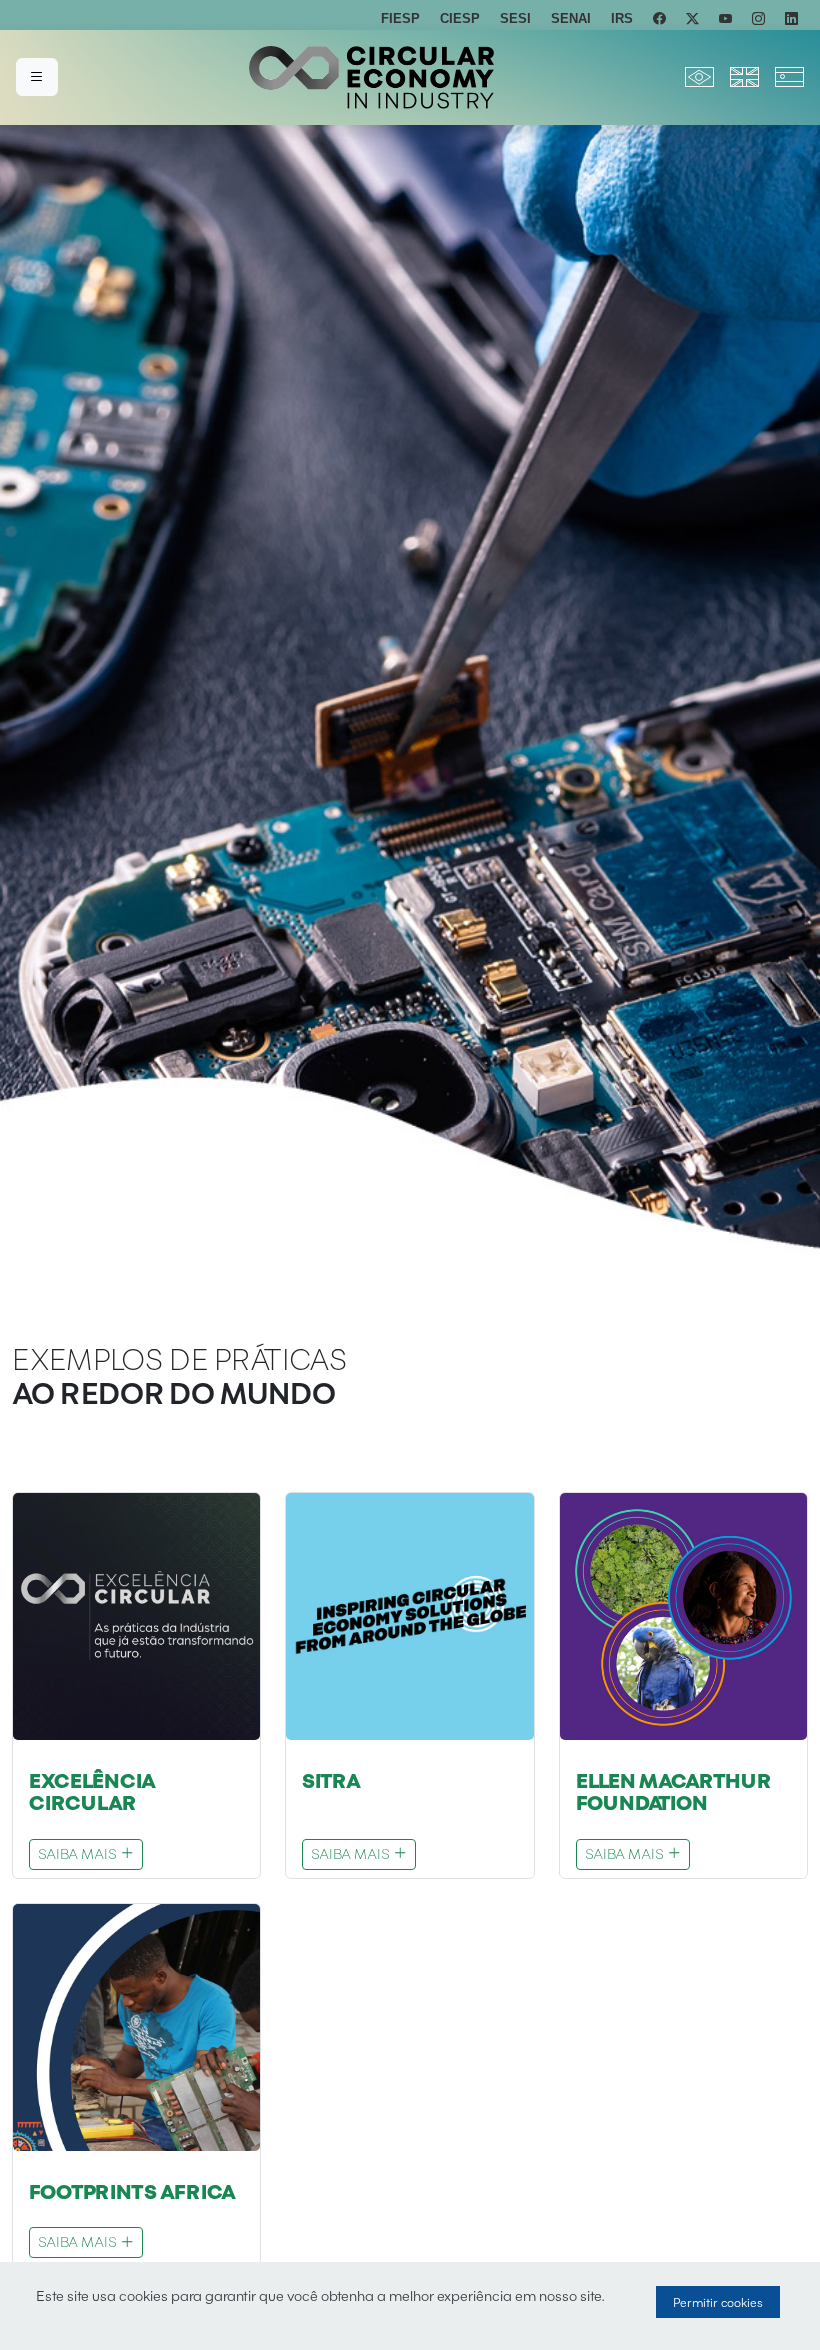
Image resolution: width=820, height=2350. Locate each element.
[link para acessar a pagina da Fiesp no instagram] (758, 18)
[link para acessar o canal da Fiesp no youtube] (725, 18)
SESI (515, 18)
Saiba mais (79, 1854)
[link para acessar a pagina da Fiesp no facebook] (659, 18)
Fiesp (400, 18)
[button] (37, 77)
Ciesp (460, 18)
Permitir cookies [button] (718, 2302)
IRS (622, 18)
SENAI (571, 18)
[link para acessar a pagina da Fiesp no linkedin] (791, 18)
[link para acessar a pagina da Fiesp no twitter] (692, 18)
